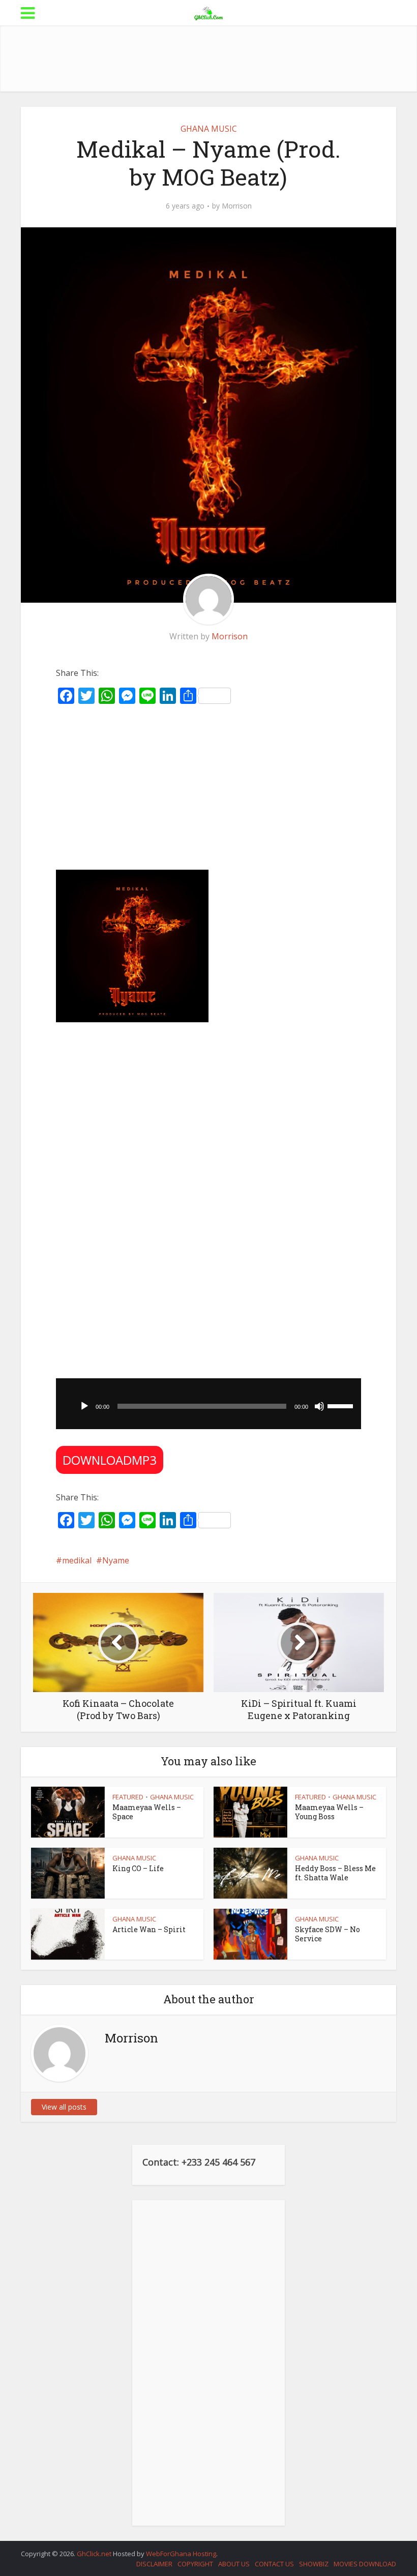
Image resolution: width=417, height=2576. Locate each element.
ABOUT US (234, 2564)
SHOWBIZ (314, 2564)
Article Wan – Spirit (149, 1929)
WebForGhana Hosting (181, 2554)
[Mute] (319, 1406)
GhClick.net (95, 2554)
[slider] (342, 1405)
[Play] (84, 1406)
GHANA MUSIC (209, 129)
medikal (77, 1560)
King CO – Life (138, 1868)
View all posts (64, 2107)
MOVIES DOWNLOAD (365, 2564)
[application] (208, 1404)
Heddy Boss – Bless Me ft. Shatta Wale (335, 1873)
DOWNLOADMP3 (110, 1460)
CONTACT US (274, 2564)
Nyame (116, 1560)
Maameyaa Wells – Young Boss (329, 1812)
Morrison (237, 206)
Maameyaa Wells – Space (147, 1812)
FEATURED (128, 1797)
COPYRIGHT (195, 2564)
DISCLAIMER (154, 2564)
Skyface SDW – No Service (327, 1934)
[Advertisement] (208, 58)
